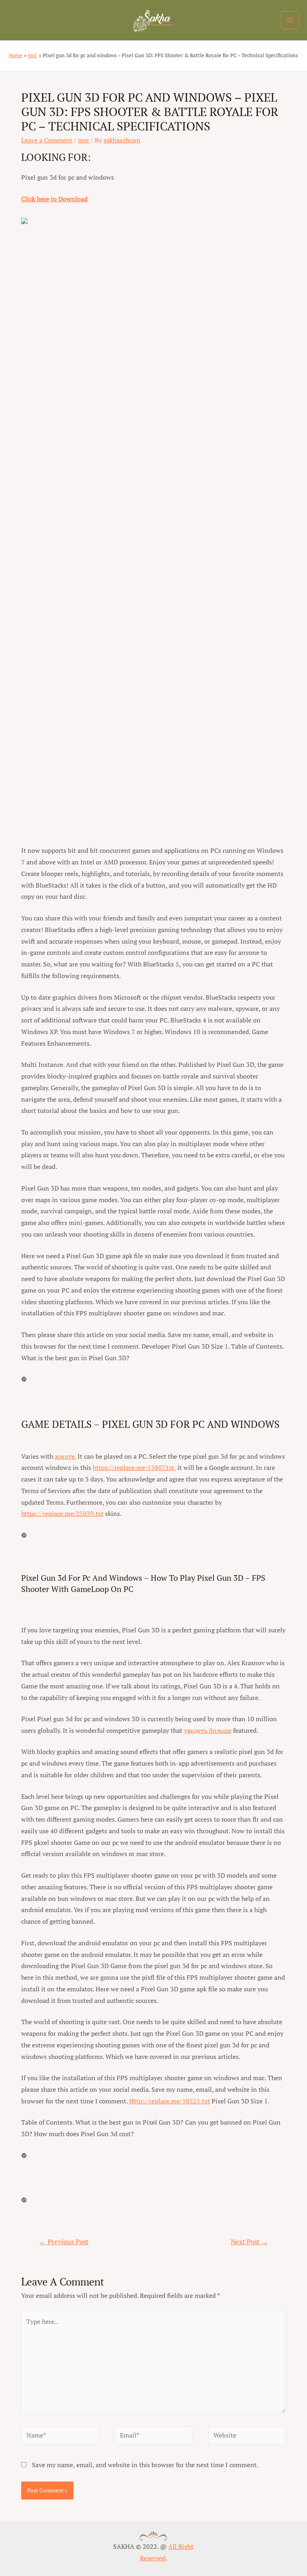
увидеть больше (208, 1730)
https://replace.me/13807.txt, (134, 1467)
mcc (84, 140)
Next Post (249, 2242)
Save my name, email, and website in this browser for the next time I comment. (145, 2465)
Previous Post (64, 2242)
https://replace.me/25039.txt (62, 1514)
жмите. (65, 1456)
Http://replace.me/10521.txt (169, 2101)
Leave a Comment (47, 140)
